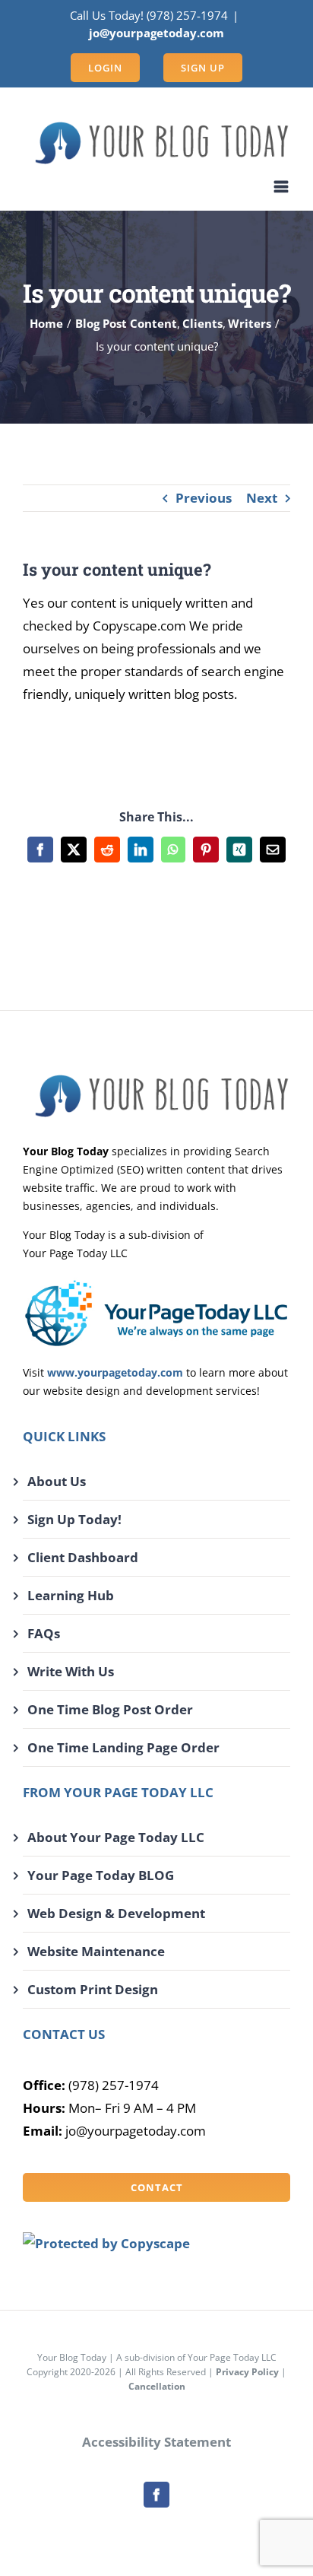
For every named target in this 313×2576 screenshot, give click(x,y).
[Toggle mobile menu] (282, 187)
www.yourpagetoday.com (115, 1372)
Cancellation (157, 2386)
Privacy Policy (247, 2372)
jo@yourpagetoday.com (156, 33)
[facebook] (156, 2495)
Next (262, 498)
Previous (204, 498)
